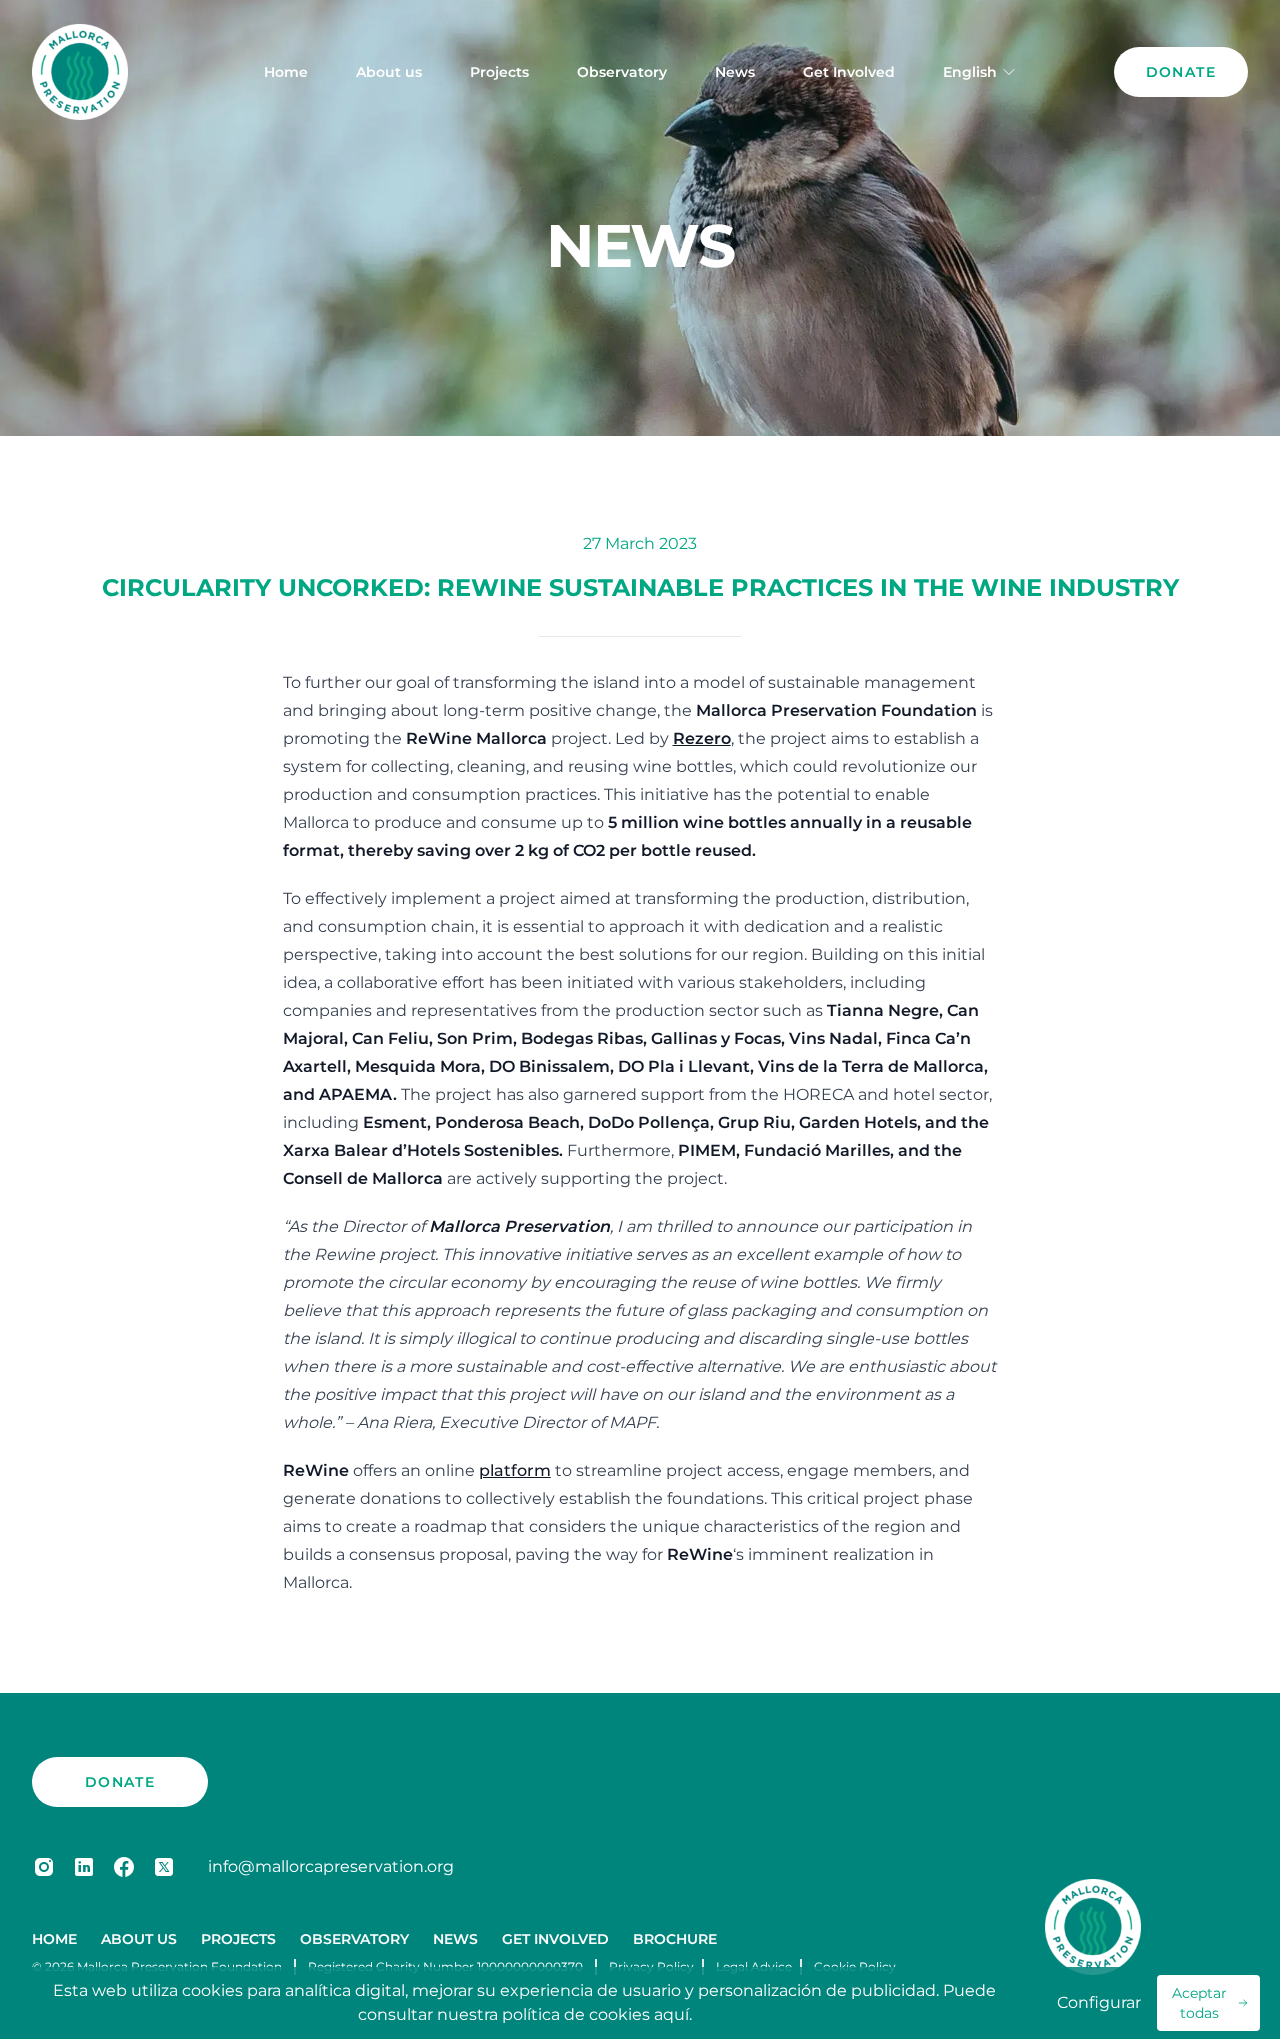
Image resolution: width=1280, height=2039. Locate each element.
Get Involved (849, 72)
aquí (671, 2014)
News (735, 72)
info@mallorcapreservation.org (331, 1866)
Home (286, 72)
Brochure (675, 1939)
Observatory (622, 72)
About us (389, 72)
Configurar (1099, 2002)
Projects (499, 72)
